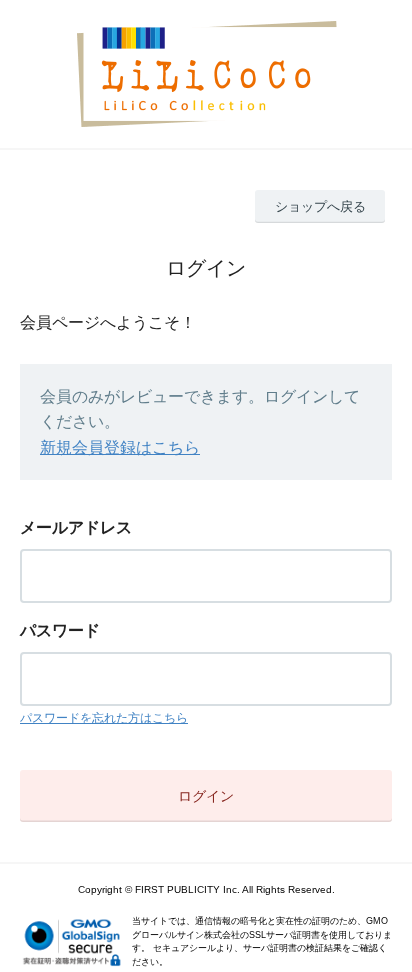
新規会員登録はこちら (120, 447)
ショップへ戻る (320, 206)
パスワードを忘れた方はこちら (104, 718)
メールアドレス (76, 527)
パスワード (60, 630)
